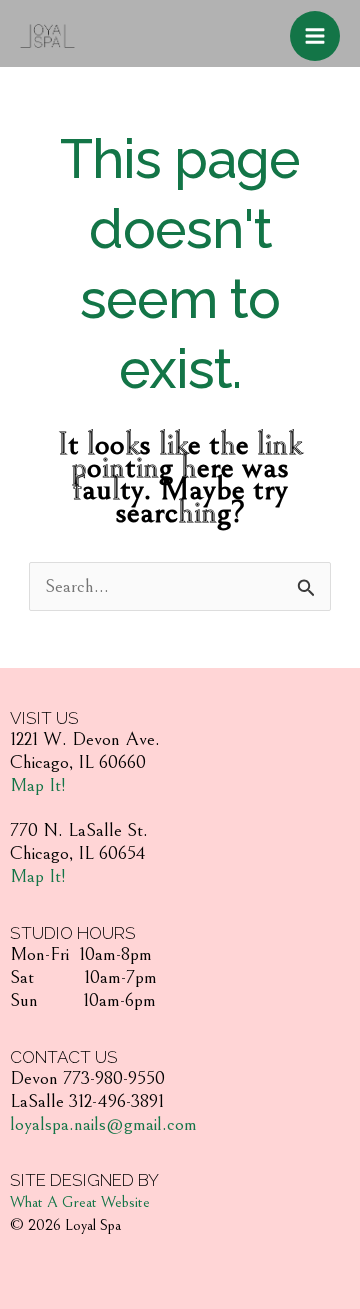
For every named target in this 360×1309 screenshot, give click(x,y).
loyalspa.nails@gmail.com (103, 1124)
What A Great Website (80, 1202)
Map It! (38, 785)
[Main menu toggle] (315, 36)
